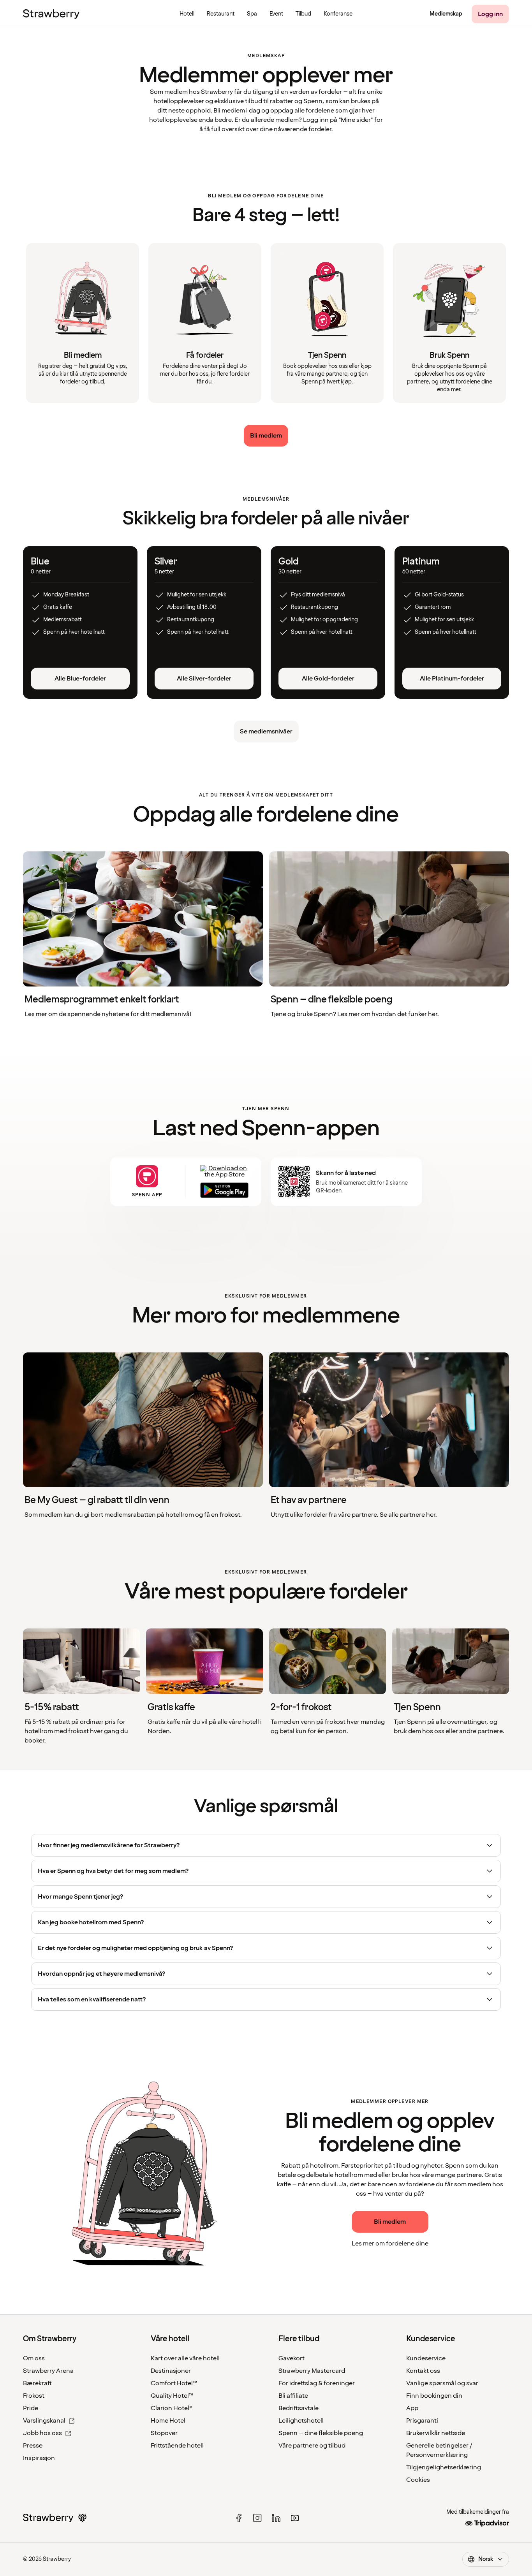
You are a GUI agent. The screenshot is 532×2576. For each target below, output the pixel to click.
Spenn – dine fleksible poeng (321, 2433)
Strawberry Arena (48, 2371)
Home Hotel (168, 2421)
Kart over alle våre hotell (185, 2358)
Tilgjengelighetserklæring (444, 2467)
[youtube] (295, 2518)
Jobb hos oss (42, 2433)
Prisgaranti (422, 2421)
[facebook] (239, 2518)
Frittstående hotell (177, 2446)
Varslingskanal (44, 2421)
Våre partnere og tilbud (312, 2446)
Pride (31, 2408)
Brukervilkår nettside (436, 2433)
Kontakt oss (423, 2371)
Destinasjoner (171, 2371)
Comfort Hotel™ (174, 2383)
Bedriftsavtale (299, 2408)
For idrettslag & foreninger (317, 2383)
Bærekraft (37, 2383)
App (412, 2408)
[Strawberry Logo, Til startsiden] (51, 14)
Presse (33, 2446)
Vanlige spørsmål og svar (442, 2383)
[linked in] (276, 2518)
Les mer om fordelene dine (390, 2244)
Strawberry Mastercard (312, 2371)
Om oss (34, 2358)
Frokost (34, 2396)
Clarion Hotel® (172, 2408)
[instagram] (257, 2518)
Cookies (418, 2480)
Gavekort (292, 2358)
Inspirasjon (39, 2458)
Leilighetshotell (301, 2421)
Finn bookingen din (434, 2396)
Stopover (164, 2433)
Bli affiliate (293, 2396)
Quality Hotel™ (172, 2396)
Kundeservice (426, 2358)
